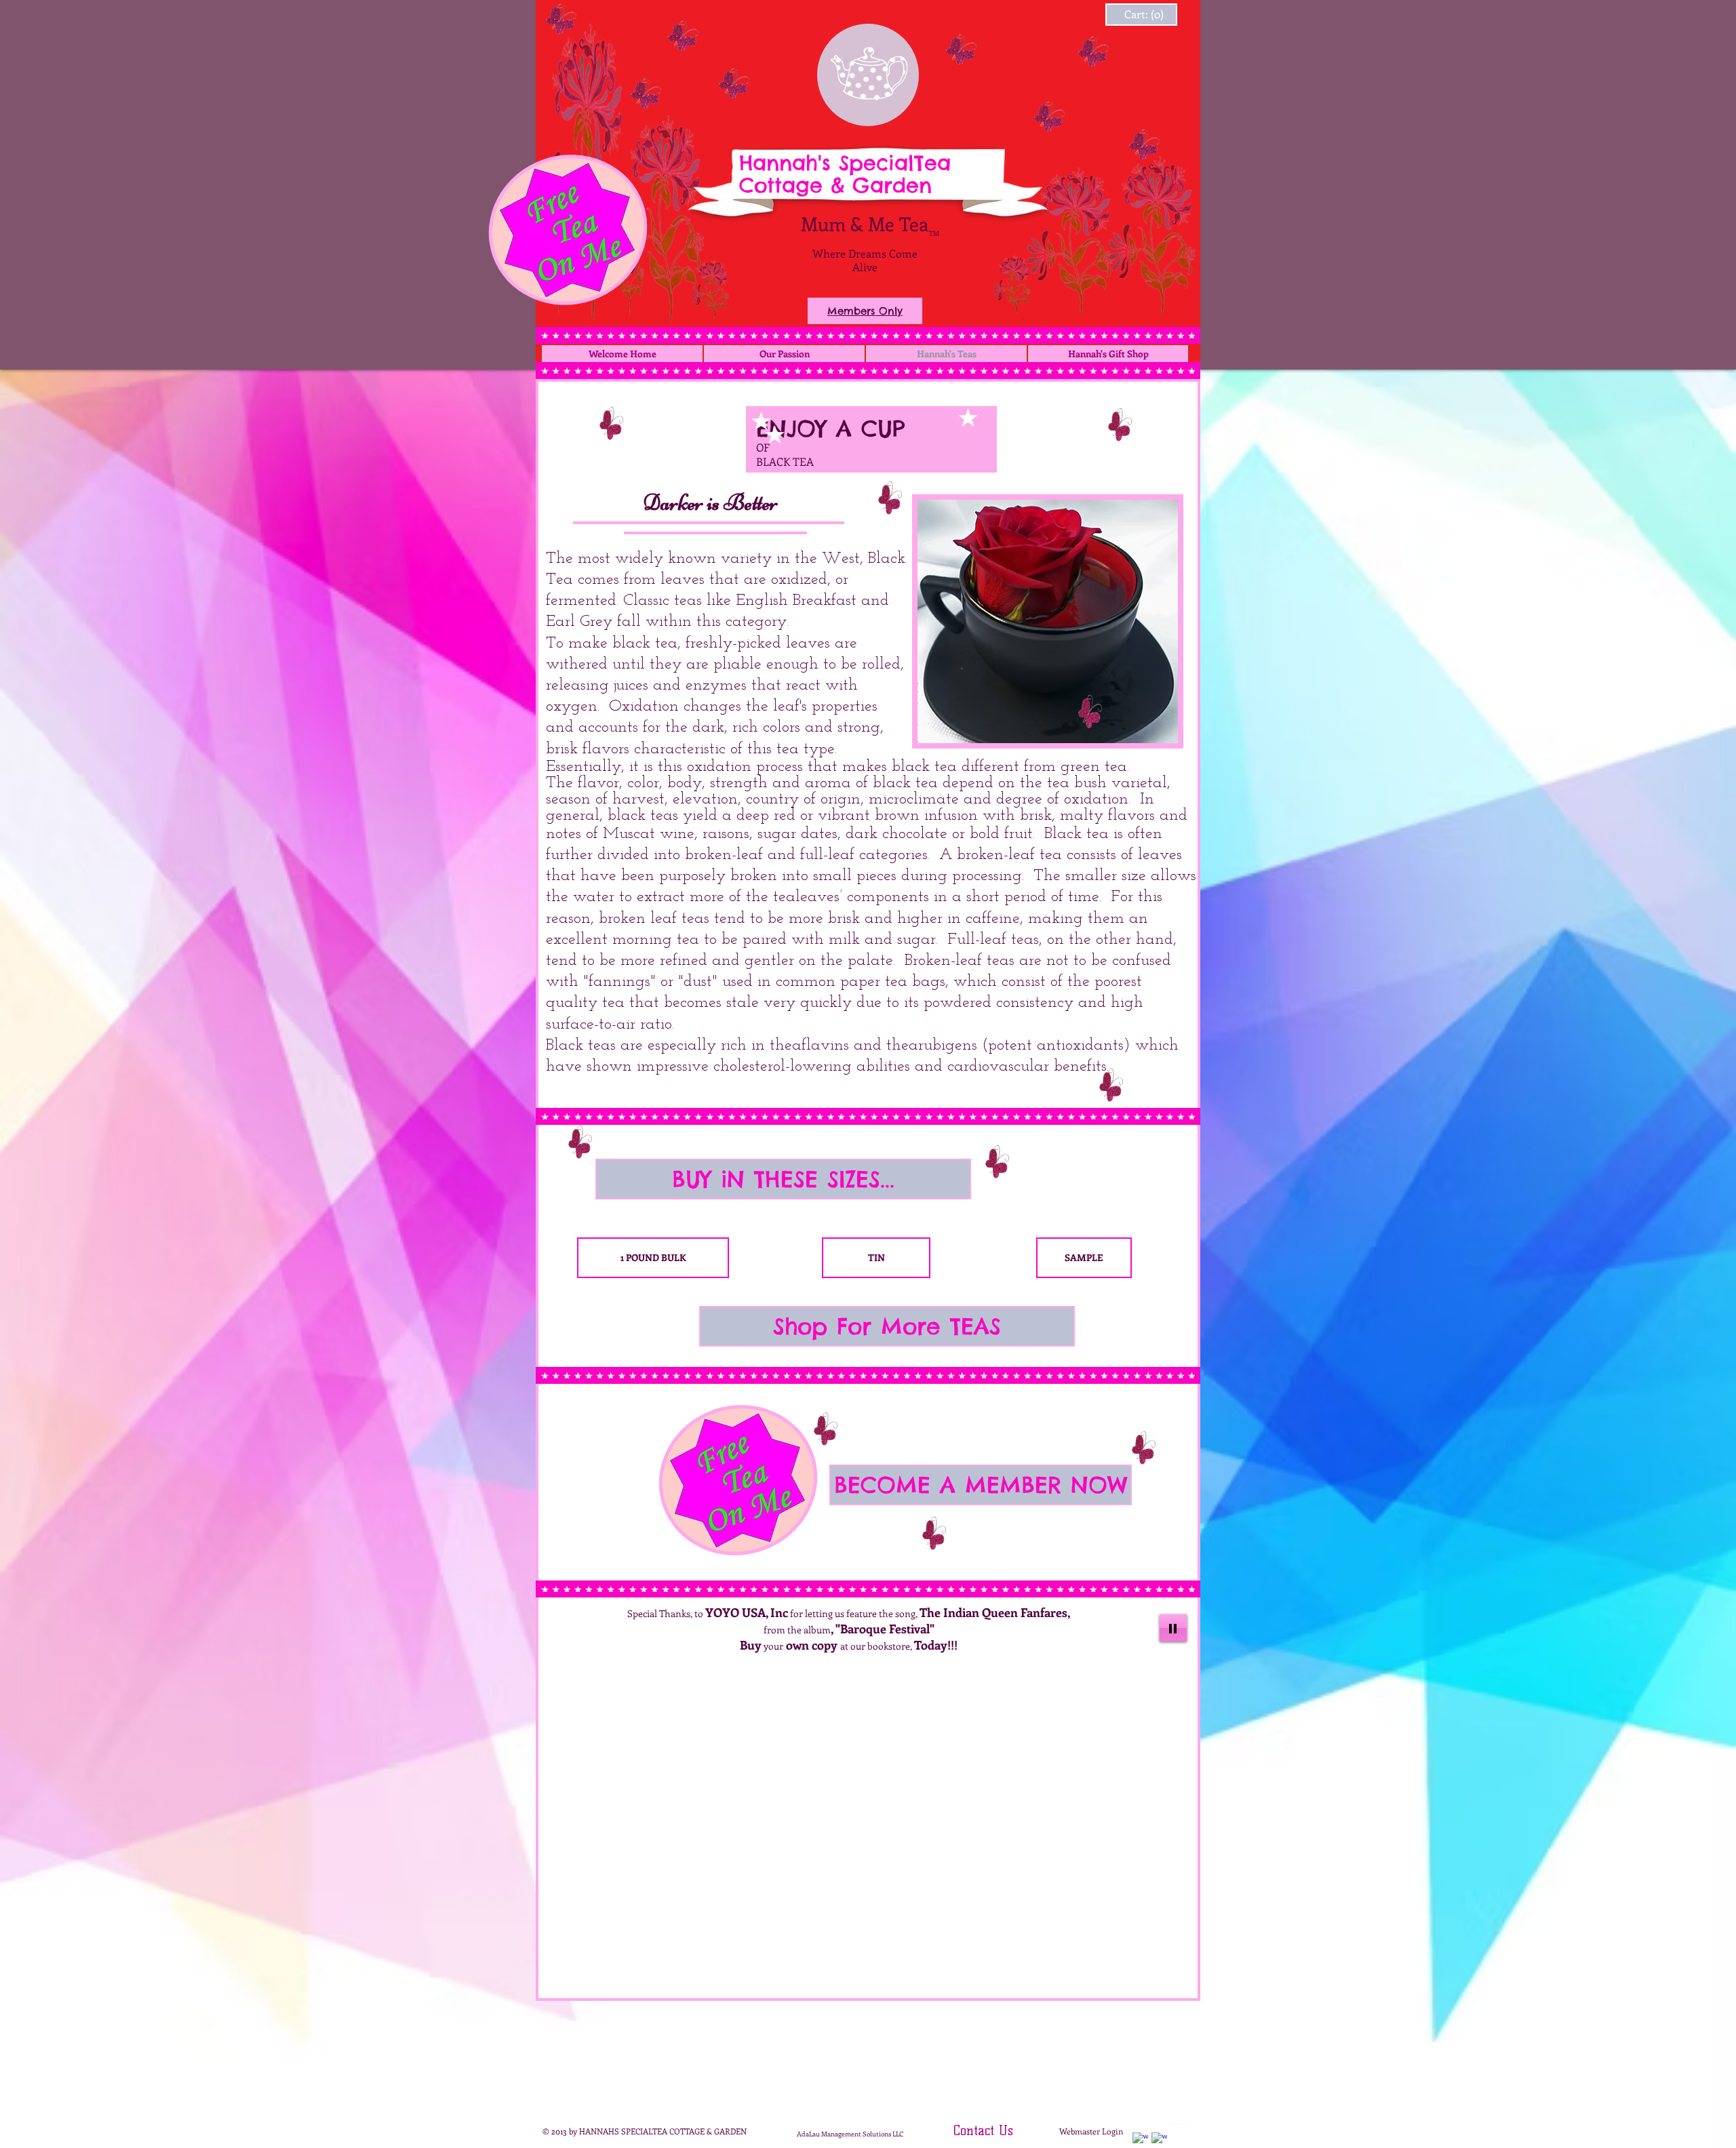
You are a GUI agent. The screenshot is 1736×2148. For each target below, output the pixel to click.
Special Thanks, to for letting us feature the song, (849, 1613)
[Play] (1173, 1628)
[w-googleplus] (1159, 2140)
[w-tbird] (1178, 2131)
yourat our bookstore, (849, 1646)
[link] (1128, 15)
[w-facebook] (1140, 2140)
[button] (783, 1179)
